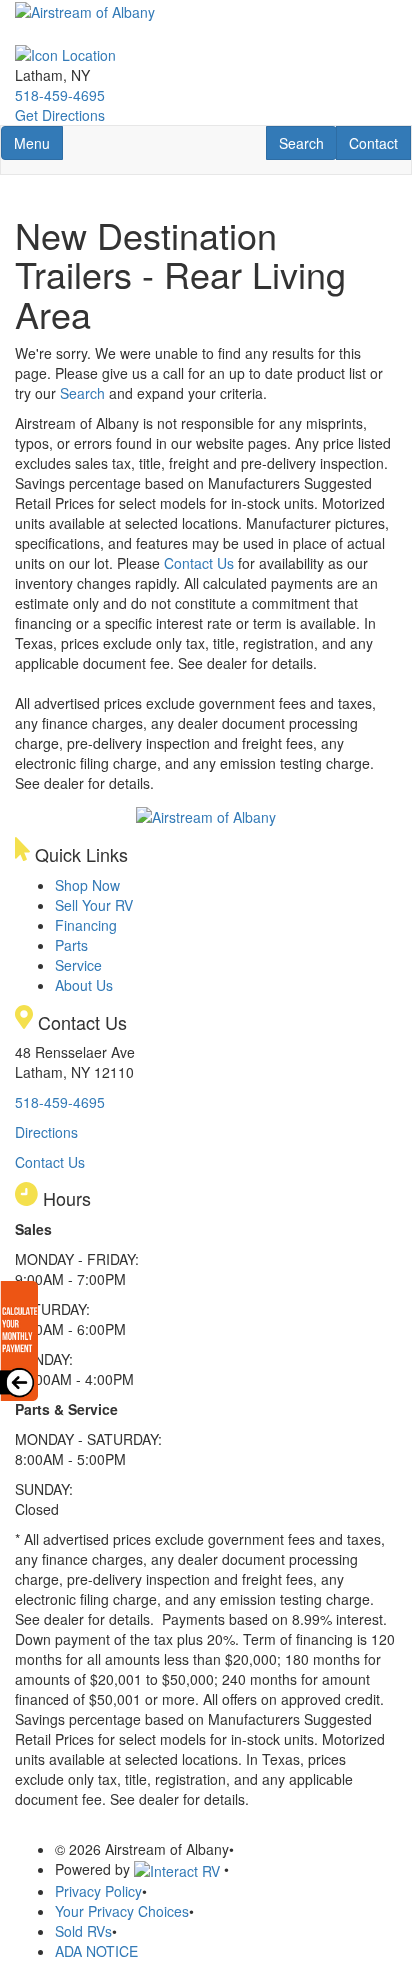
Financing (86, 925)
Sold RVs (83, 1931)
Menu (38, 142)
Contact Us (199, 563)
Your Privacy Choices (122, 1911)
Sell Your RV (94, 905)
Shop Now (87, 885)
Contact (379, 142)
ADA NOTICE (96, 1951)
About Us (84, 985)
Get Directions (60, 115)
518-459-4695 (60, 95)
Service (78, 965)
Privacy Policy (98, 1891)
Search (307, 142)
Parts (71, 945)
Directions (46, 1132)
